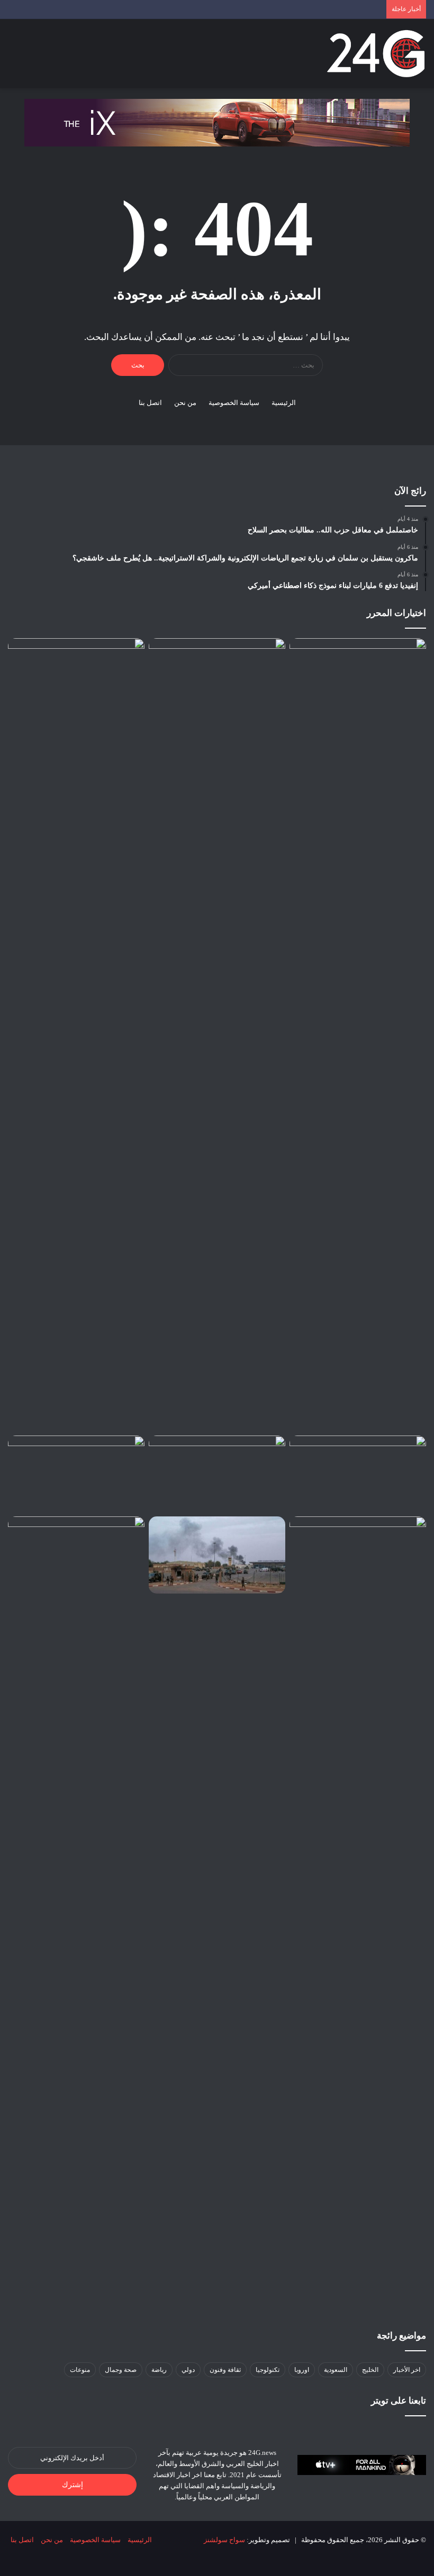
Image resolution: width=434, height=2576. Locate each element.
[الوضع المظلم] (50, 58)
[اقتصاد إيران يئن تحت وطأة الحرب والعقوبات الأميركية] (217, 677)
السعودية (336, 2370)
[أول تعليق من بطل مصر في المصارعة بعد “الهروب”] (76, 1474)
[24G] (376, 54)
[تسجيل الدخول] (69, 58)
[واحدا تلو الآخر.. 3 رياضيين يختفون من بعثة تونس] (76, 677)
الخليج (370, 2370)
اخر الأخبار (407, 2370)
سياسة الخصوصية (234, 403)
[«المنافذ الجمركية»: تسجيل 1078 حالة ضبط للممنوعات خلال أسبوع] (76, 1913)
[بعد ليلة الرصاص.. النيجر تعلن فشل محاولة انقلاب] (217, 1555)
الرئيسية (284, 403)
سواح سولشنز (224, 2540)
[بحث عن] (32, 58)
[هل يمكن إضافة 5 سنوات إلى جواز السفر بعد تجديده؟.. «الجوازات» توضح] (358, 1035)
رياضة (159, 2370)
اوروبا (302, 2370)
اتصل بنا (150, 403)
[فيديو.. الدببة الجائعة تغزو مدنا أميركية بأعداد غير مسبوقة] (358, 1474)
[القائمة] (13, 58)
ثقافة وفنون (225, 2370)
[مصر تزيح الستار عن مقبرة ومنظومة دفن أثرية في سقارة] (358, 1555)
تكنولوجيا (268, 2370)
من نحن (185, 403)
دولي (188, 2370)
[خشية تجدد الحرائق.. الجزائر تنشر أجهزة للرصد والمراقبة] (217, 1474)
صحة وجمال (121, 2370)
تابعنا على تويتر (399, 2401)
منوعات (80, 2370)
